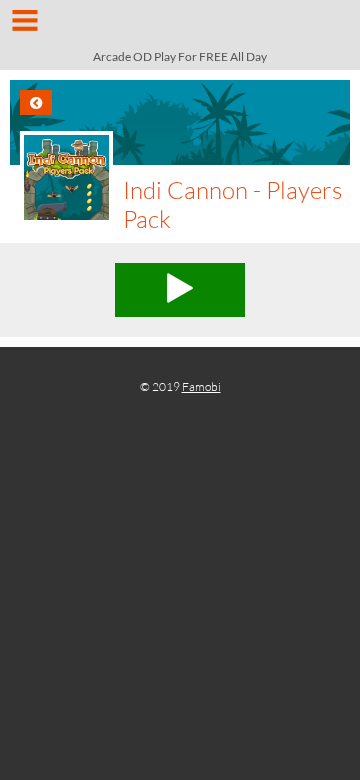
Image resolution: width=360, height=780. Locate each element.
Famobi (201, 386)
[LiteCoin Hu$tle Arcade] (180, 27)
